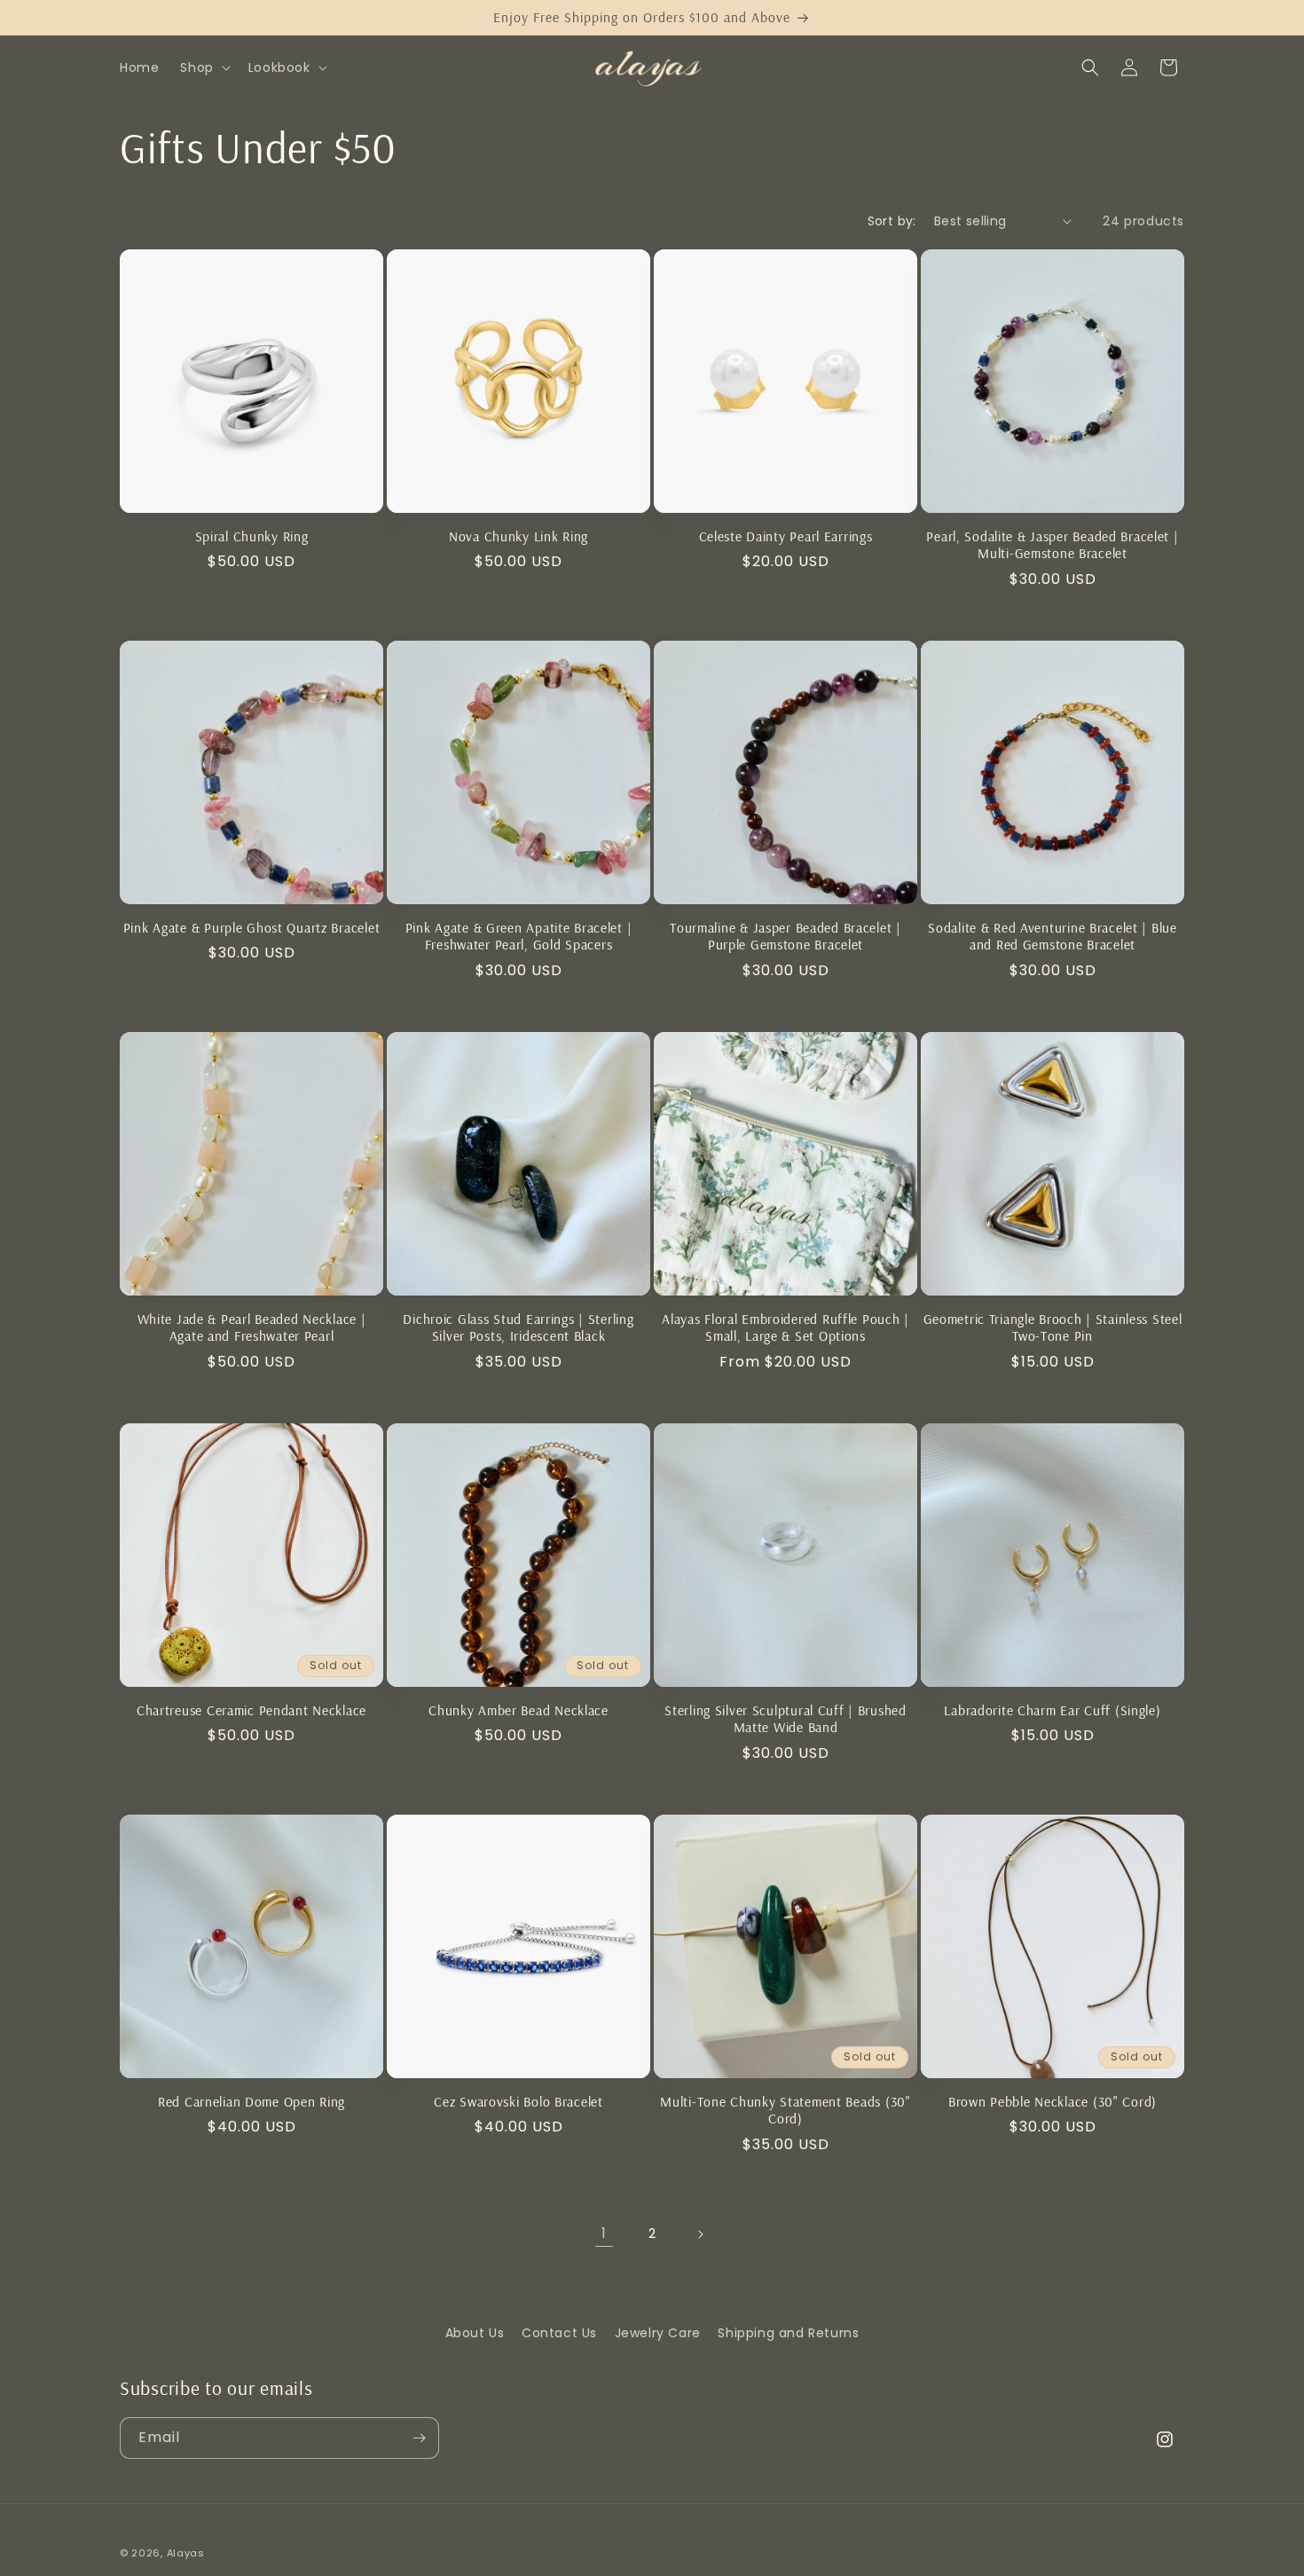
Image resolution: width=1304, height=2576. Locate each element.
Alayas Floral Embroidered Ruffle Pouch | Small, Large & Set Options (786, 1327)
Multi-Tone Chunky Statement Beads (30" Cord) (785, 2110)
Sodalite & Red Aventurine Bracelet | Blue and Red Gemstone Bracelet (1053, 936)
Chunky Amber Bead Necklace (518, 1710)
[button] (203, 67)
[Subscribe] (419, 2438)
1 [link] (604, 2233)
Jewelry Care (658, 2333)
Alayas (186, 2553)
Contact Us (559, 2333)
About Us (475, 2333)
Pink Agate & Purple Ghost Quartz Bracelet (252, 928)
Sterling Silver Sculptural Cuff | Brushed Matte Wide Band (786, 1719)
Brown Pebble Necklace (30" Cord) (1053, 2102)
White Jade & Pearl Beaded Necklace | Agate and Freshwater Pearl (252, 1327)
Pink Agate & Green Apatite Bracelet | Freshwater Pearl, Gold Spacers (519, 936)
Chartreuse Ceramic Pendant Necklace (251, 1710)
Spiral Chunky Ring (252, 536)
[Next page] (700, 2234)
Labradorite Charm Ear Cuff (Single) (1052, 1710)
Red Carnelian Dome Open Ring (251, 2102)
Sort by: (892, 221)
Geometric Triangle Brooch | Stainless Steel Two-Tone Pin (1053, 1327)
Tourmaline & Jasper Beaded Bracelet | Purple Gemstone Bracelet (786, 936)
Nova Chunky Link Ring (518, 536)
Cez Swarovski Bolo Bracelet (518, 2102)
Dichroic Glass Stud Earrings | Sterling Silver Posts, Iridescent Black (518, 1327)
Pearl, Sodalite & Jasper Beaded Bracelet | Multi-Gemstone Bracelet (1052, 545)
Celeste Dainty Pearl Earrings (786, 536)
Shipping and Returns (788, 2333)
